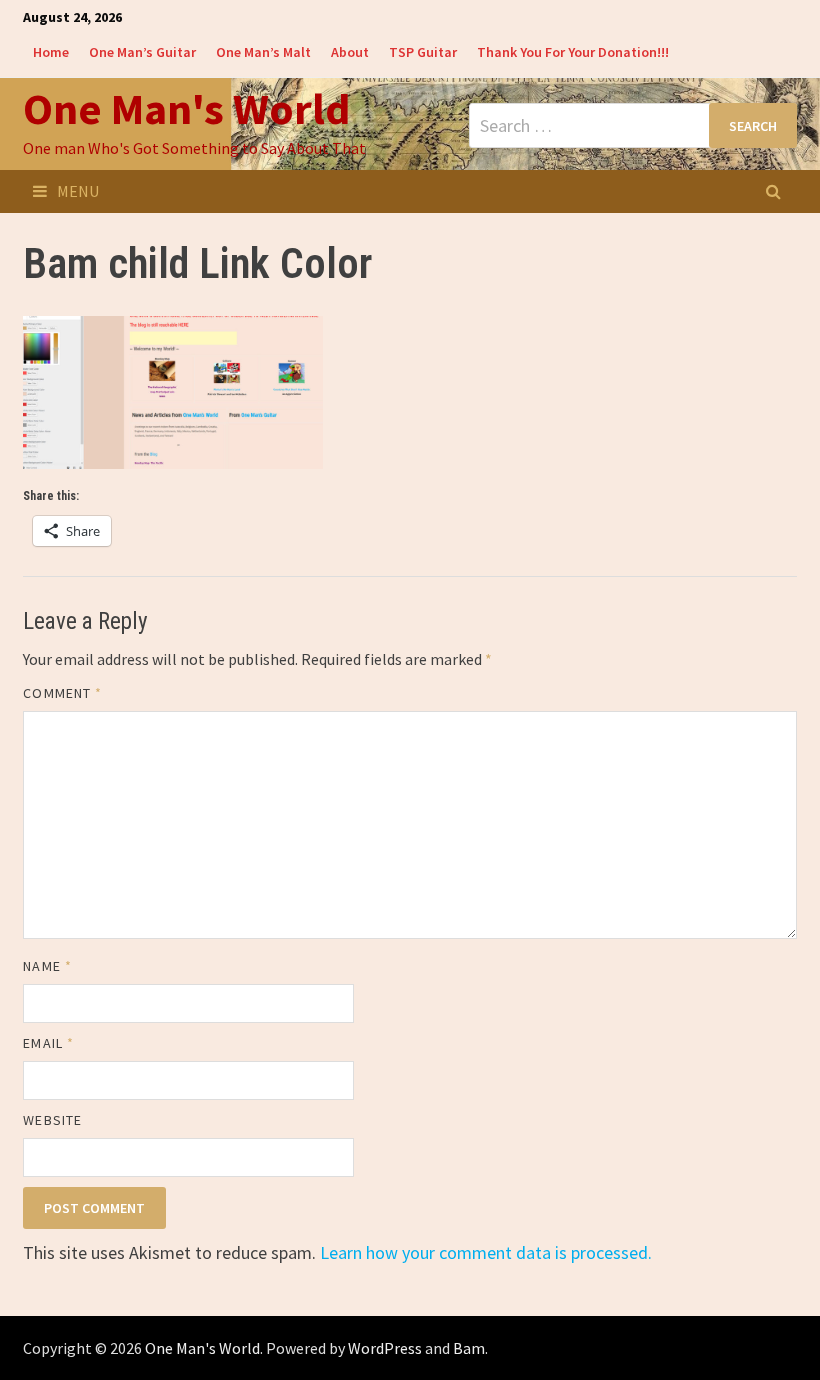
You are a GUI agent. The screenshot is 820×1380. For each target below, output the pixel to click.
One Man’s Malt (263, 52)
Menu (78, 191)
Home (51, 52)
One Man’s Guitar (142, 52)
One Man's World (186, 108)
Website (52, 1120)
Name (47, 966)
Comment (62, 693)
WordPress (385, 1348)
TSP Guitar (423, 52)
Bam (469, 1348)
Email (48, 1043)
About (350, 52)
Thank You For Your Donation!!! (573, 52)
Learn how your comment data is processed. (486, 1252)
